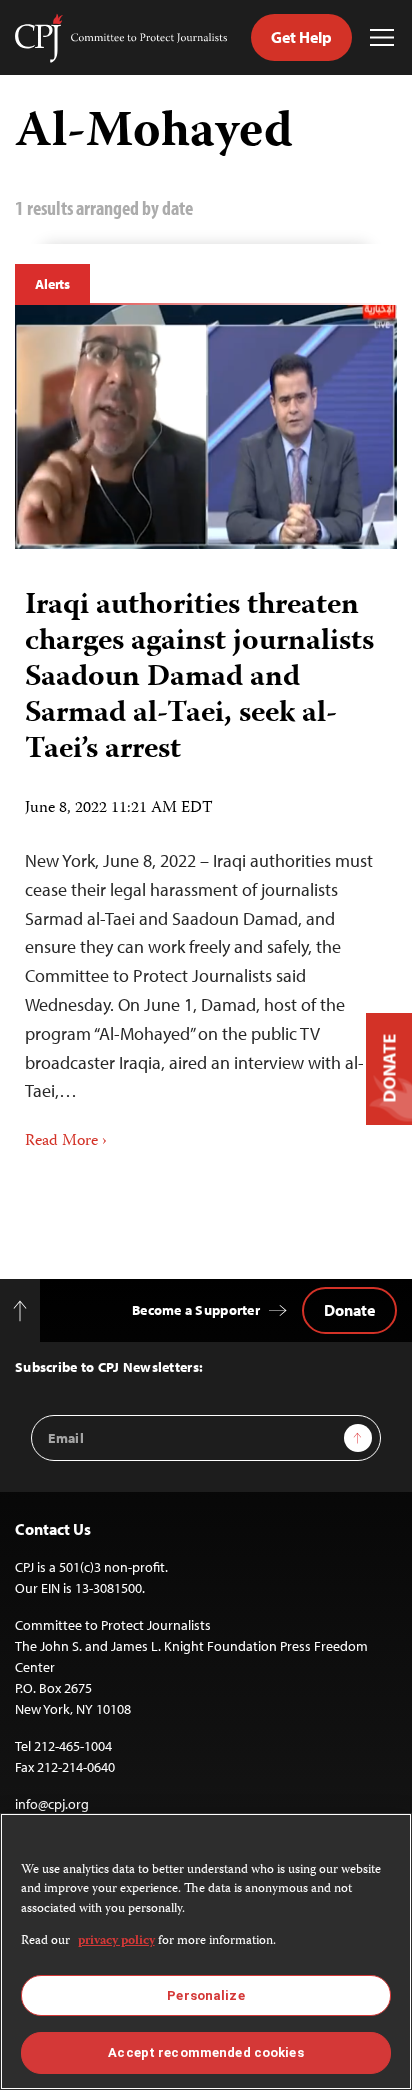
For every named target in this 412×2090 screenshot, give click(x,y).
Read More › (66, 1142)
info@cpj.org (52, 1804)
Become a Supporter (196, 1310)
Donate (349, 1310)
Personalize (205, 1995)
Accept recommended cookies (205, 2052)
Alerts (52, 284)
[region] (206, 1951)
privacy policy (116, 1941)
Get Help (301, 37)
